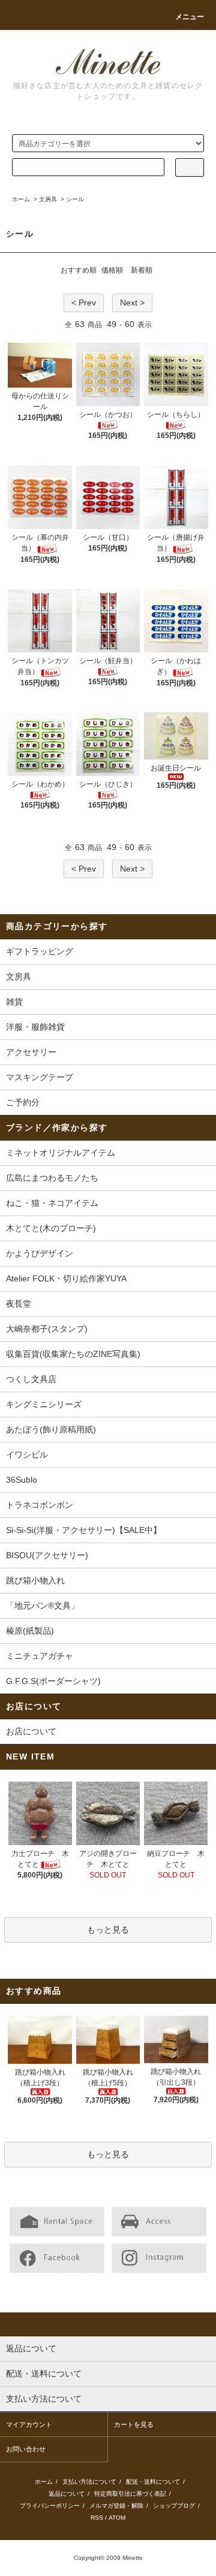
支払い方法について (89, 2482)
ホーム (21, 199)
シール (75, 199)
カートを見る (134, 2424)
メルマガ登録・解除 (116, 2506)
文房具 (48, 199)
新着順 (142, 270)
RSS (97, 2518)
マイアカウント (29, 2424)
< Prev (84, 303)
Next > (132, 303)
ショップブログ (174, 2506)
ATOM (117, 2518)
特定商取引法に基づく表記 (130, 2494)
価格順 (112, 270)
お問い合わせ (26, 2449)
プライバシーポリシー (50, 2506)
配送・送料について (153, 2482)
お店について (31, 1731)
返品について (67, 2494)
